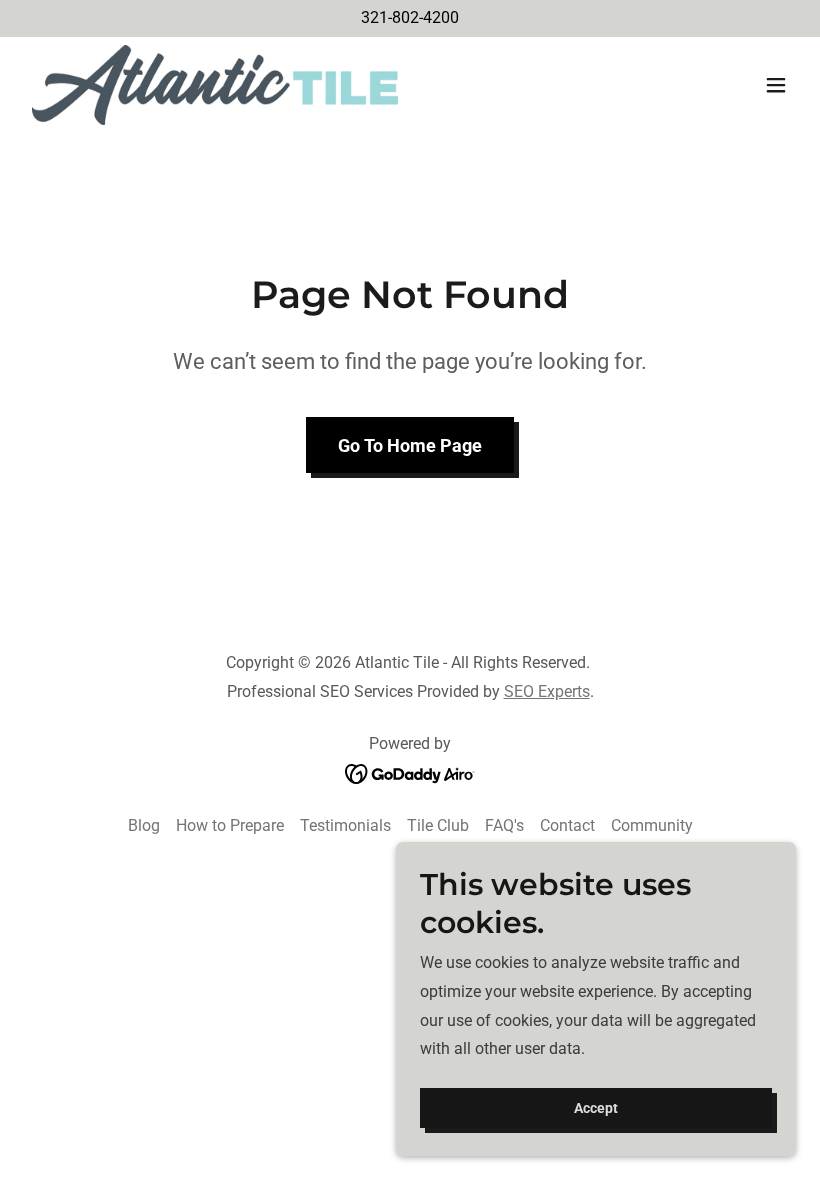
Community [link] (652, 825)
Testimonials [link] (345, 825)
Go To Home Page (410, 445)
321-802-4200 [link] (410, 17)
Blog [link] (144, 825)
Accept (596, 1108)
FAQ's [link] (504, 825)
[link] (215, 85)
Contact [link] (567, 825)
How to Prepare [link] (230, 825)
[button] (776, 85)
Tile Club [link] (438, 825)
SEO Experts (547, 691)
